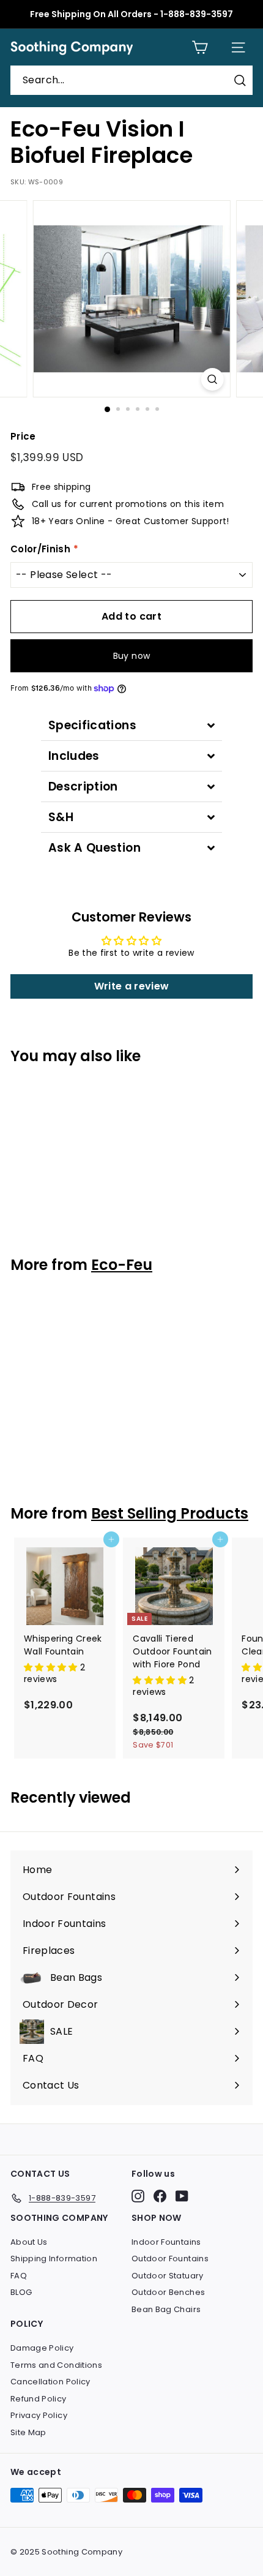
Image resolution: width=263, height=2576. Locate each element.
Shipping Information (54, 2259)
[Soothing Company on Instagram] (138, 2196)
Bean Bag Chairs (166, 2309)
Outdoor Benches (168, 2292)
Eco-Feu (122, 1265)
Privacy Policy (39, 2415)
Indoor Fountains (166, 2242)
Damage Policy (42, 2348)
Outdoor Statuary (168, 2276)
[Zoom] (212, 379)
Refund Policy (39, 2399)
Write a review (132, 986)
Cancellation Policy (50, 2382)
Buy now (131, 656)
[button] (52, 1667)
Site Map (28, 2432)
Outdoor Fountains (170, 2259)
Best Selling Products (170, 1513)
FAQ (19, 2276)
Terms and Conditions (56, 2365)
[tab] (131, 725)
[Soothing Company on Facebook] (160, 2196)
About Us (29, 2242)
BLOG (21, 2292)
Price (23, 436)
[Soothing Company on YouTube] (182, 2196)
